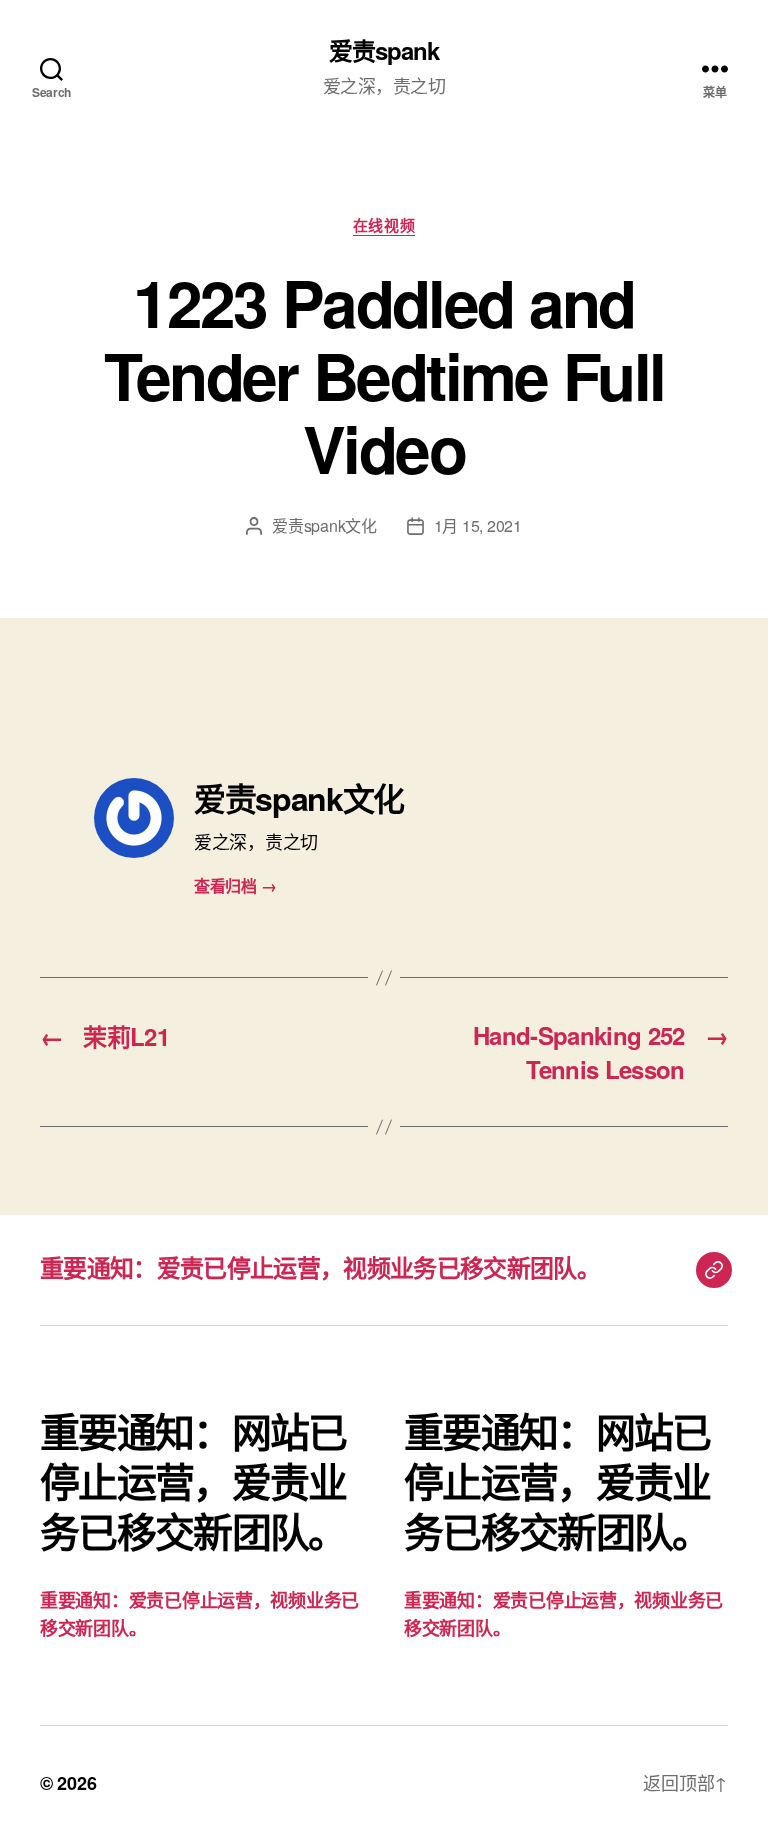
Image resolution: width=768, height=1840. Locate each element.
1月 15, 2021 (478, 525)
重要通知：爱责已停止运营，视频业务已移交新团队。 (320, 1267)
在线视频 (384, 226)
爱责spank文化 (324, 525)
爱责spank (384, 50)
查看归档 (235, 885)
